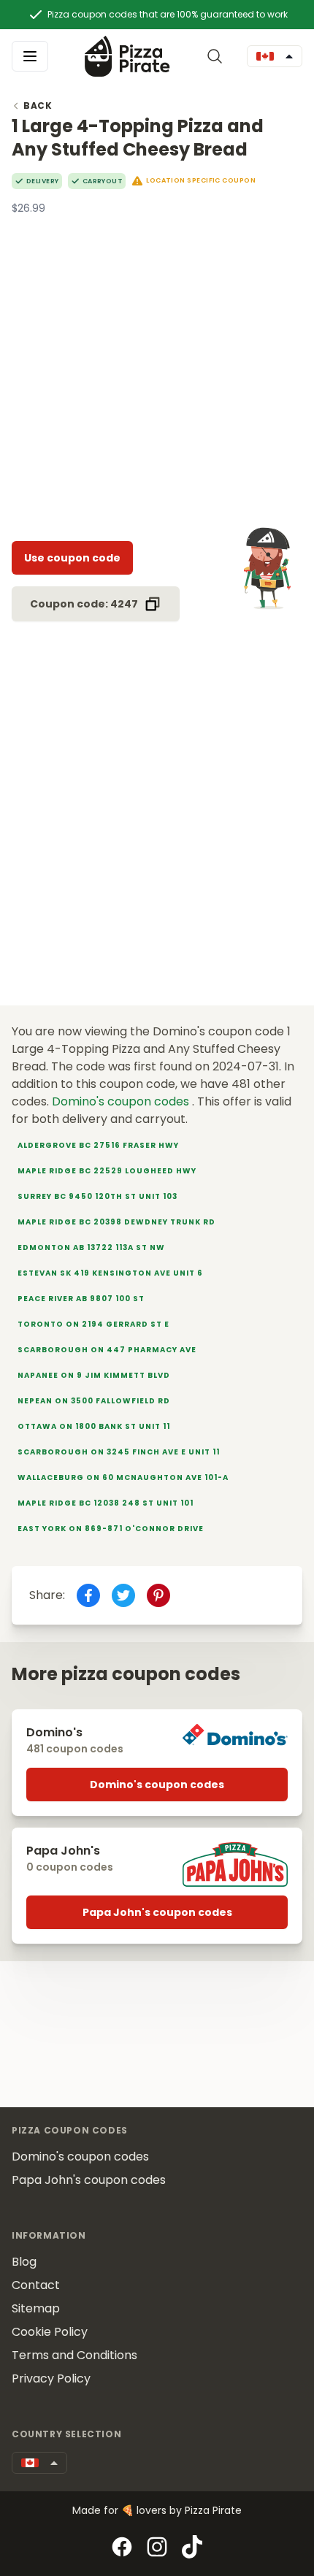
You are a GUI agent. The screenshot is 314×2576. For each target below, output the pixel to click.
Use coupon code (72, 558)
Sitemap (36, 2308)
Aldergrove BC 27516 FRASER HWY (98, 1145)
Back (38, 106)
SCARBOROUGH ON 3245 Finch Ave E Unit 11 (119, 1452)
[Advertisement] (157, 372)
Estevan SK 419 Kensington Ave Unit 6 (110, 1273)
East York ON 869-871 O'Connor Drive (111, 1529)
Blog (24, 2262)
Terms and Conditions (74, 2355)
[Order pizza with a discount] (127, 56)
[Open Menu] (30, 56)
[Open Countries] (275, 56)
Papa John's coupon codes (157, 1912)
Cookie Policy (50, 2332)
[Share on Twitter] (123, 1595)
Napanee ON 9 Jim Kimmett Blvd (94, 1375)
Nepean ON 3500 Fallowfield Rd (94, 1401)
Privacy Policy (51, 2378)
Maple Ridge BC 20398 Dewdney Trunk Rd (116, 1222)
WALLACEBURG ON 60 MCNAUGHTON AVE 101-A (123, 1477)
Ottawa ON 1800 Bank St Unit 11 (94, 1426)
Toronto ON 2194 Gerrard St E (93, 1324)
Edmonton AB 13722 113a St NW (91, 1247)
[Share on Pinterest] (158, 1595)
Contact (36, 2285)
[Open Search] (218, 56)
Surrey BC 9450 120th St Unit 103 (97, 1196)
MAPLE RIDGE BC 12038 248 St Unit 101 (106, 1503)
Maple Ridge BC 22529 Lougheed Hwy (107, 1171)
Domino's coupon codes (122, 1101)
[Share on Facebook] (88, 1595)
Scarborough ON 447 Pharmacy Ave (107, 1350)
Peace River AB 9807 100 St (81, 1299)
